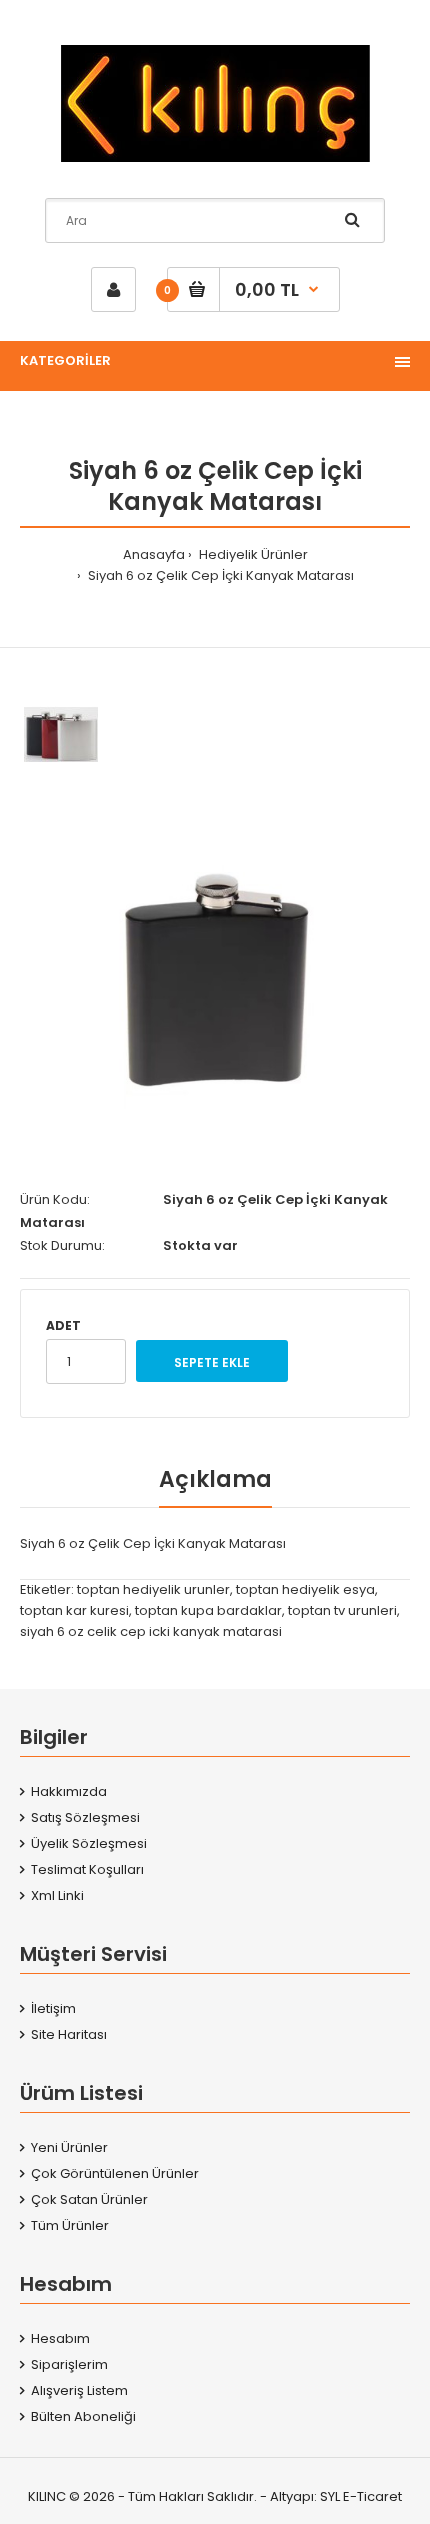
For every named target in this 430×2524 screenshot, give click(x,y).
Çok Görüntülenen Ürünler (115, 2173)
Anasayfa (154, 554)
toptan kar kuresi (74, 1610)
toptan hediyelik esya (305, 1589)
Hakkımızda (69, 1791)
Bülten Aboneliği (83, 2416)
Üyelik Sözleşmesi (89, 1843)
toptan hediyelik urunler (153, 1589)
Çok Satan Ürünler (89, 2199)
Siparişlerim (69, 2364)
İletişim (53, 2008)
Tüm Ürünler (70, 2225)
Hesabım (60, 2338)
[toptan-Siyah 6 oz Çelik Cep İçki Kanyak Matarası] (215, 972)
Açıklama (215, 1479)
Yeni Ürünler (69, 2147)
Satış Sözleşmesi (85, 1817)
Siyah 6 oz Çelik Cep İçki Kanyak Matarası (219, 575)
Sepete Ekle (212, 1362)
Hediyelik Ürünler (252, 554)
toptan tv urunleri (342, 1610)
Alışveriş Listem (79, 2390)
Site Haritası (69, 2034)
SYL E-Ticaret (361, 2496)
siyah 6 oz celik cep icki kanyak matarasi (151, 1631)
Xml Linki (57, 1895)
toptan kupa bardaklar (208, 1610)
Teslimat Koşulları (87, 1869)
